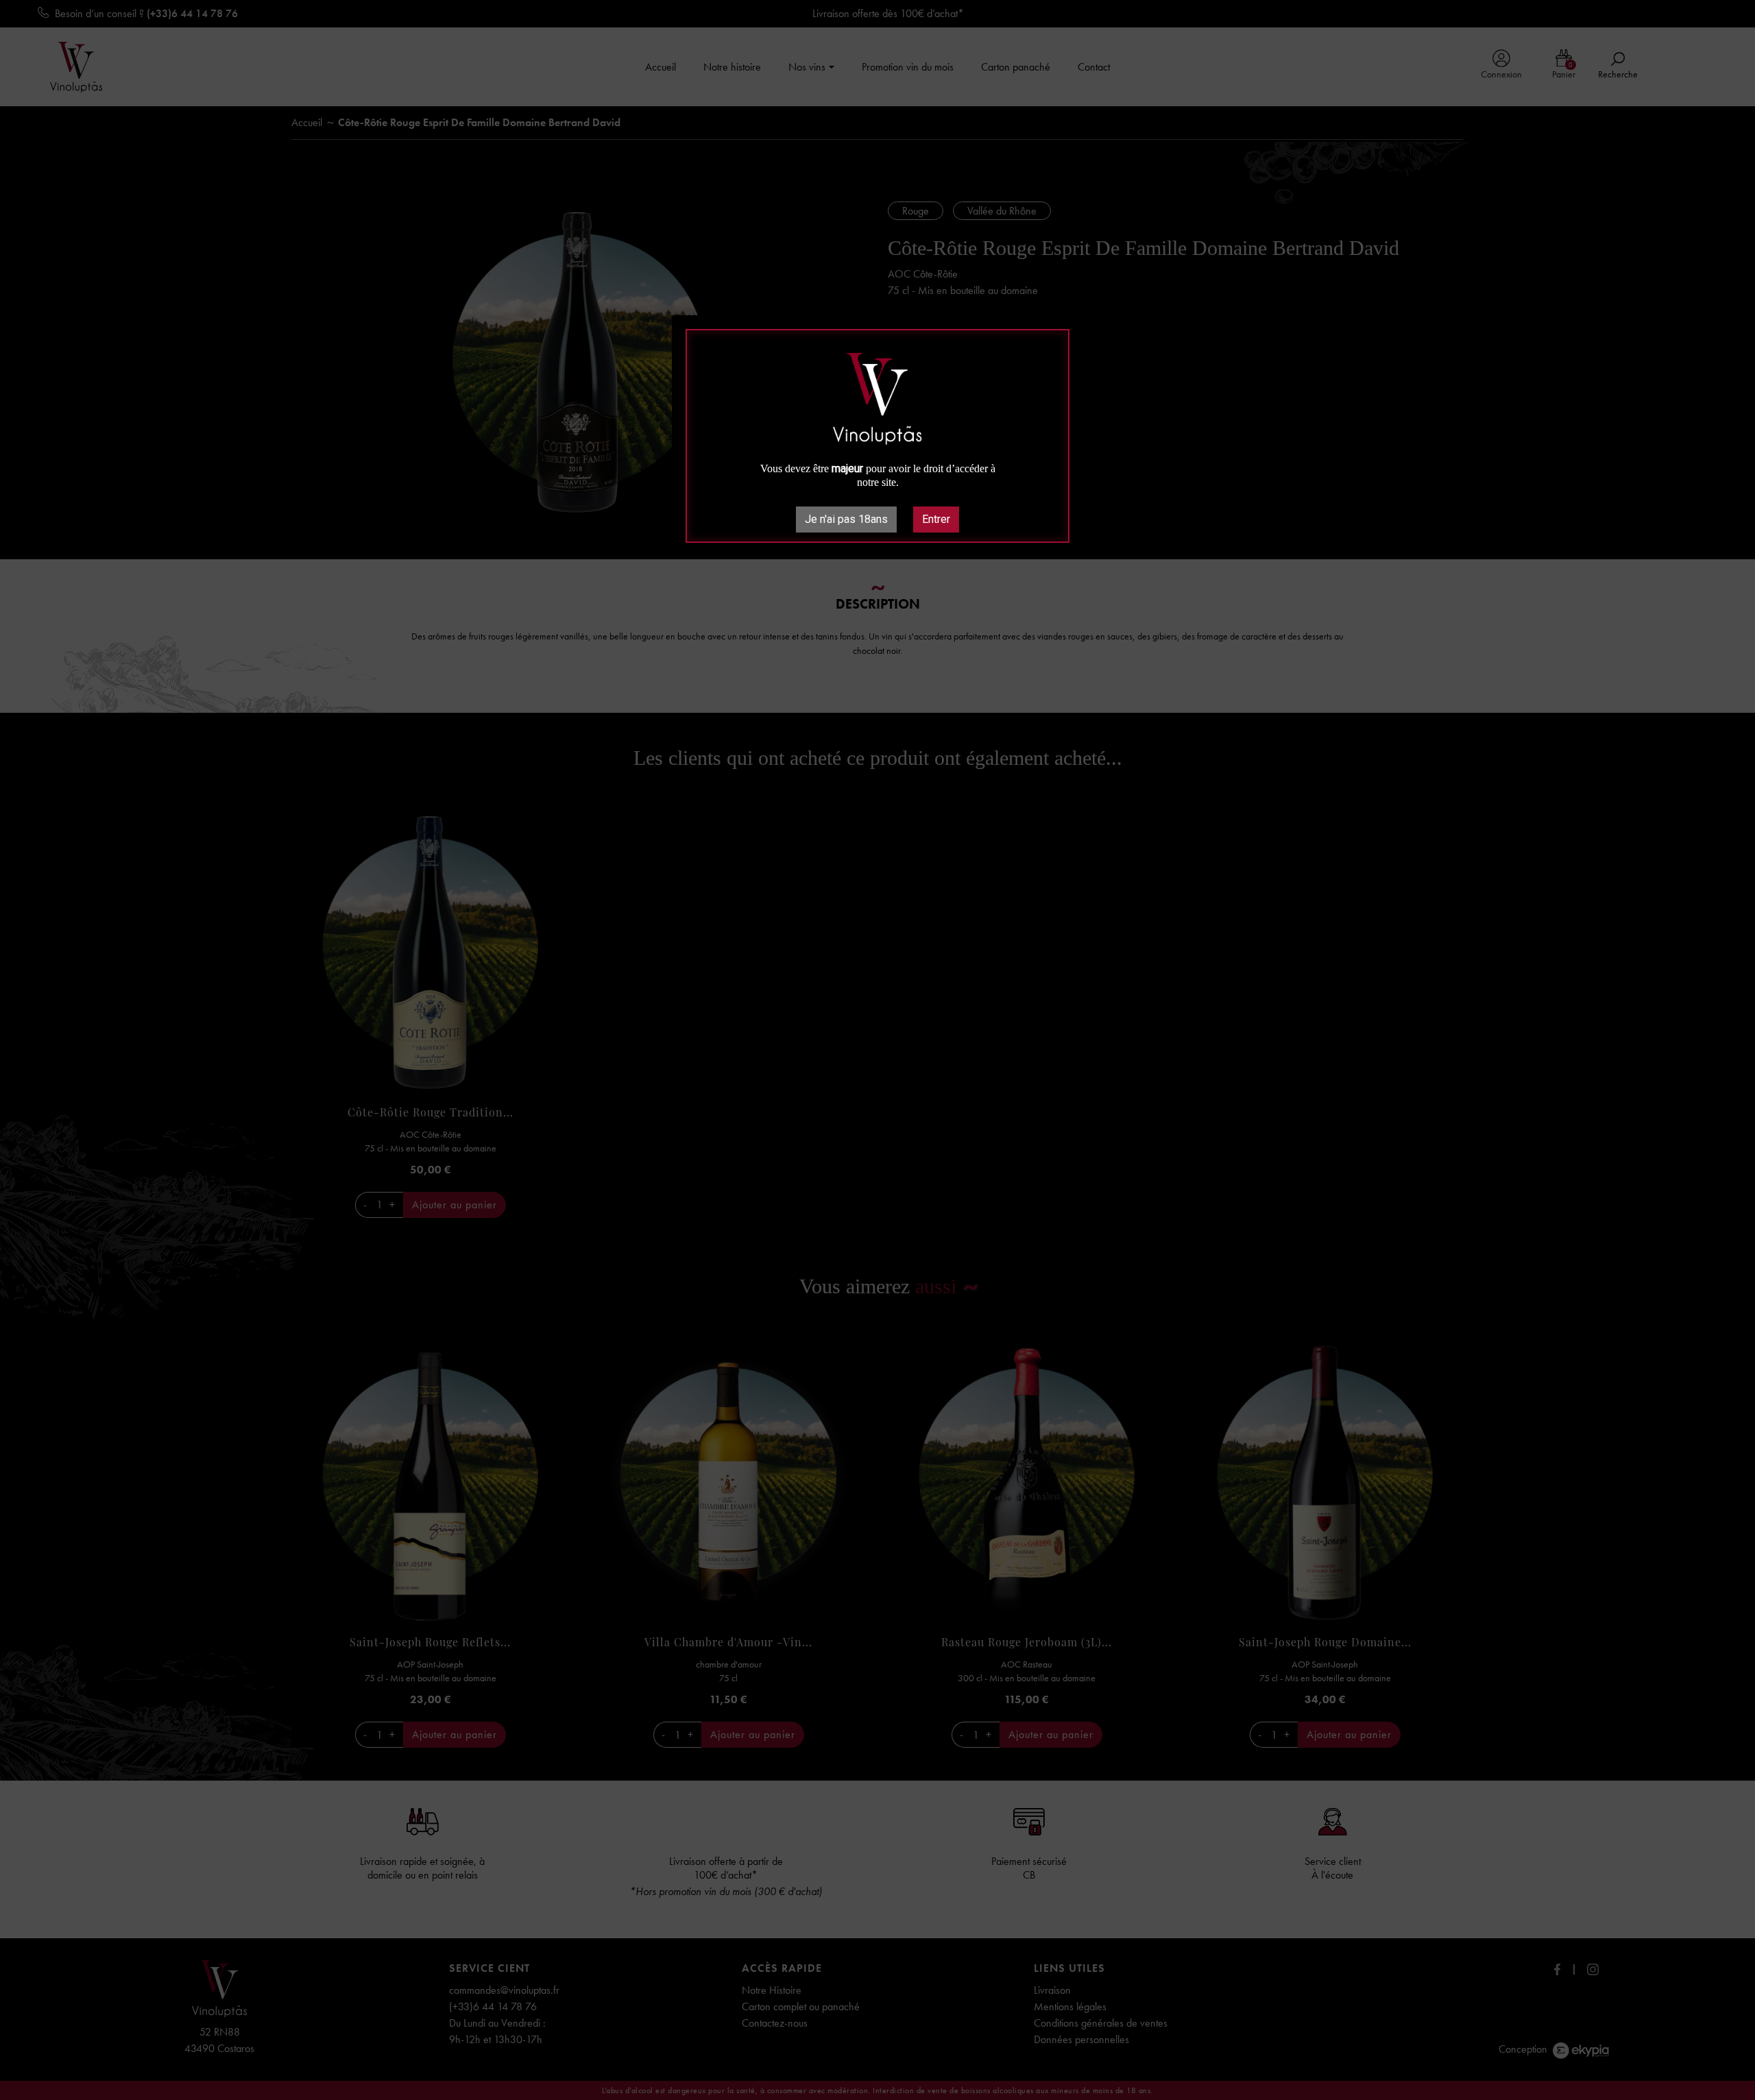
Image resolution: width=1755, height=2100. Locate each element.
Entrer (936, 519)
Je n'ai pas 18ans (846, 519)
